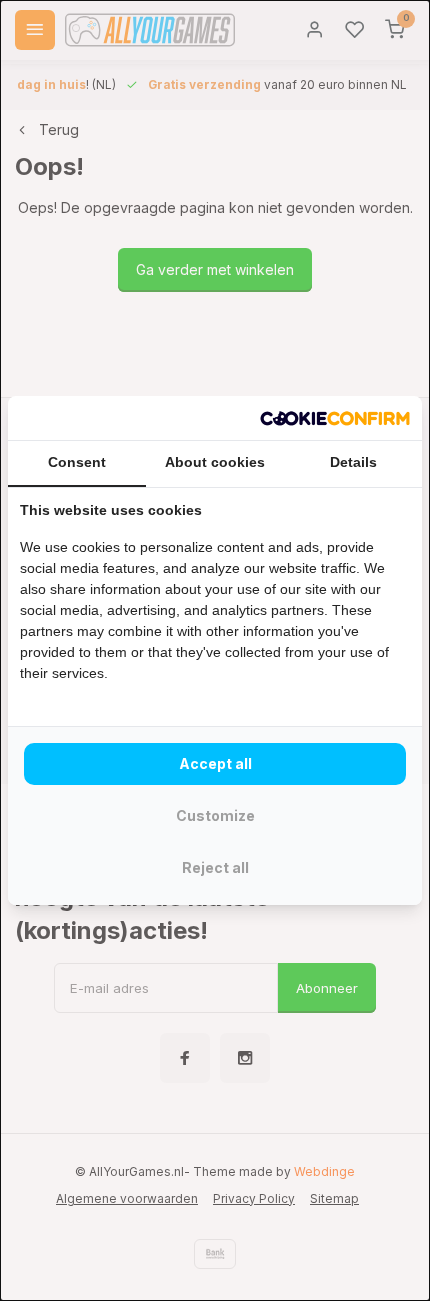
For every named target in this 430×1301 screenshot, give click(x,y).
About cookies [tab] (215, 462)
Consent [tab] (77, 462)
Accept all (215, 763)
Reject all (215, 867)
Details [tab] (353, 462)
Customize (215, 815)
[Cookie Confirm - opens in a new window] (335, 418)
